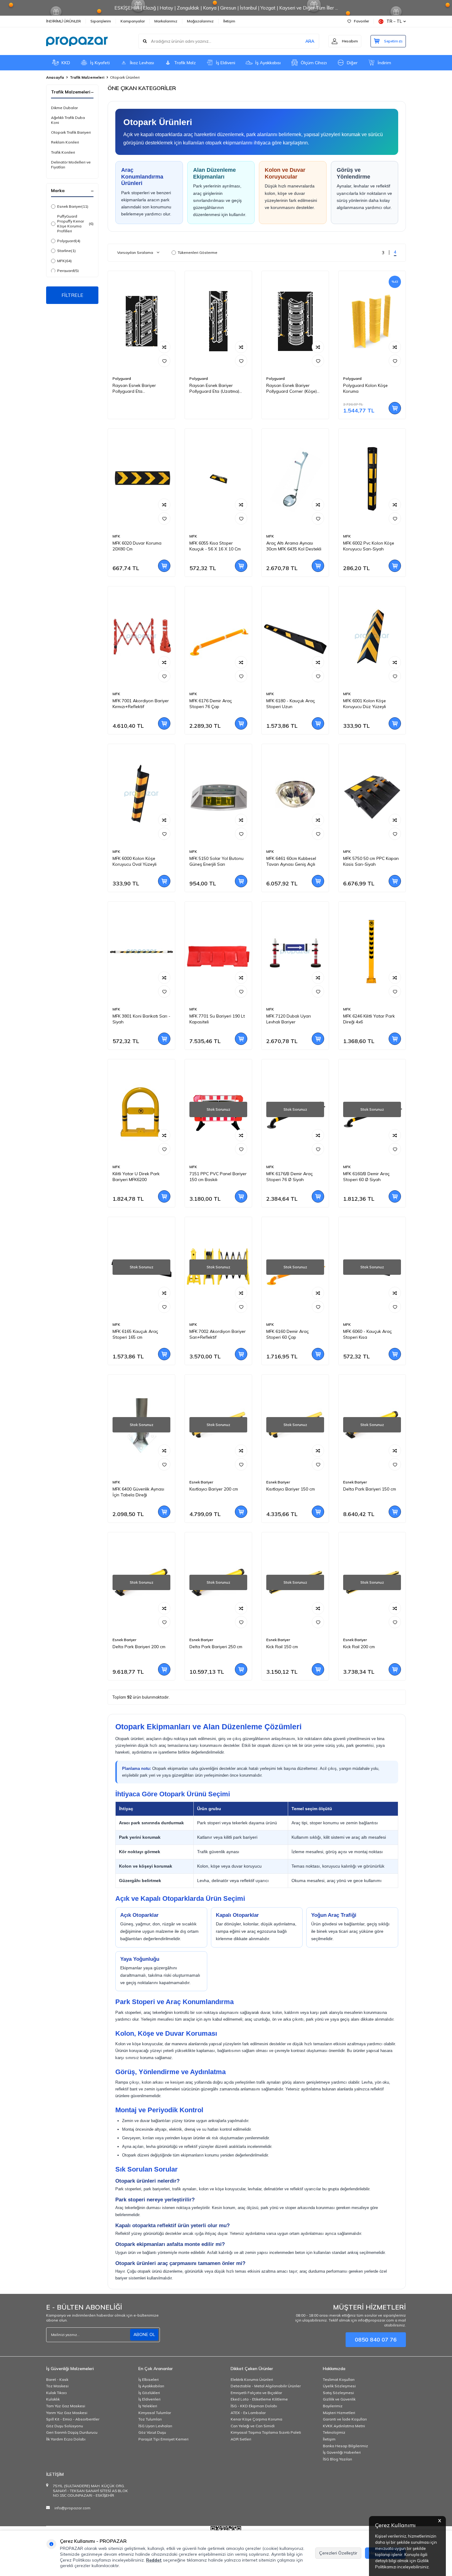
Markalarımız (166, 21)
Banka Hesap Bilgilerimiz (345, 2446)
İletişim (229, 21)
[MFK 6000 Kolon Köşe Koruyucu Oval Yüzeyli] (141, 794)
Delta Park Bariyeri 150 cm (370, 1489)
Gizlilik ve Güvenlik (339, 2399)
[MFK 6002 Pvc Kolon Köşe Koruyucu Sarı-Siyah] (372, 479)
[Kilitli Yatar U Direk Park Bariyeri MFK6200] (141, 1110)
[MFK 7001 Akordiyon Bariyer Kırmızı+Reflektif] (141, 637)
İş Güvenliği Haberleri (342, 2452)
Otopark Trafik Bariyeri (71, 132)
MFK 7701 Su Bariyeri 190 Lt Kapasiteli (217, 1019)
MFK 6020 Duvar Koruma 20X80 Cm (137, 546)
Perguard (68, 271)
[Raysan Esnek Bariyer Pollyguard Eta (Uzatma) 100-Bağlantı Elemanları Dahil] (218, 321)
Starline (66, 251)
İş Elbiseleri (149, 2379)
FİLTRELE (72, 295)
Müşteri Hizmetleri (339, 2413)
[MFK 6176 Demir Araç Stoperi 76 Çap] (218, 637)
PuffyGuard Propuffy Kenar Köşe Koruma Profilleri (75, 224)
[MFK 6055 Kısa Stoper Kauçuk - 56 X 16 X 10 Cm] (218, 479)
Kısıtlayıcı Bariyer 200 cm (214, 1489)
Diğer (352, 63)
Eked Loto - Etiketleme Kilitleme (259, 2399)
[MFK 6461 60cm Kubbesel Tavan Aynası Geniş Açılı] (295, 794)
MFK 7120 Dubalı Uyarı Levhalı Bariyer (289, 1019)
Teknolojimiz (334, 2432)
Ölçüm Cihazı (314, 63)
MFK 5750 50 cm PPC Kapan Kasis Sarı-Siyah (371, 861)
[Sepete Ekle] (395, 408)
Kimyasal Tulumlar (155, 2413)
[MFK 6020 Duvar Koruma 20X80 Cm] (141, 479)
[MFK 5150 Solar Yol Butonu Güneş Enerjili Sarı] (218, 794)
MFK (64, 261)
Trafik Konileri (63, 152)
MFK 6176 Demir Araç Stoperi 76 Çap (211, 704)
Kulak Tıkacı (56, 2393)
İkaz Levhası (142, 63)
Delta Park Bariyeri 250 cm (216, 1647)
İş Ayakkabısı (268, 63)
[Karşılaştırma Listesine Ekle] (164, 347)
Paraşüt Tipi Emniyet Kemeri (163, 2439)
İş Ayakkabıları (151, 2386)
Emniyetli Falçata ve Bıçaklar (256, 2393)
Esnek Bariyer (73, 206)
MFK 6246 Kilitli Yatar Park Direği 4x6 (369, 1019)
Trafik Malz (185, 63)
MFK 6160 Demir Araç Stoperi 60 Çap (287, 1334)
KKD (66, 63)
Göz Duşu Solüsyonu (65, 2426)
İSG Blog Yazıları (337, 2459)
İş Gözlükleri (149, 2393)
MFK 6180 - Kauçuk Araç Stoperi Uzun (291, 704)
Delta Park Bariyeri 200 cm (139, 1647)
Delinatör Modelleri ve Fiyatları (71, 165)
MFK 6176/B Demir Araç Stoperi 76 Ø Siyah (289, 1177)
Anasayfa (55, 77)
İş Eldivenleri (149, 2399)
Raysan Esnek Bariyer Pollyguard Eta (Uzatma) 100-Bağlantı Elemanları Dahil (214, 388)
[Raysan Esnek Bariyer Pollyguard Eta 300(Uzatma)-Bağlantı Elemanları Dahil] (141, 321)
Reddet (154, 2560)
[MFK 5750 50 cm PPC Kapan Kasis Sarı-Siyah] (372, 794)
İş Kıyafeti (100, 63)
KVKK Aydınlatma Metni (344, 2426)
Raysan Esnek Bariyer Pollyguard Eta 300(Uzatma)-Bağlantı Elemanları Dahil (135, 388)
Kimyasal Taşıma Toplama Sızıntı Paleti (266, 2432)
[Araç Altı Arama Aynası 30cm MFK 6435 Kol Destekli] (295, 479)
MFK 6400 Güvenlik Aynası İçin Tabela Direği (138, 1492)
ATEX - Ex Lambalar (248, 2413)
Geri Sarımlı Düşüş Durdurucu (72, 2432)
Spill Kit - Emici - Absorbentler (73, 2419)
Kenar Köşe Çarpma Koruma (256, 2419)
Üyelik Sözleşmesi (339, 2386)
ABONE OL (144, 2334)
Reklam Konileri (65, 142)
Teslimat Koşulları (339, 2379)
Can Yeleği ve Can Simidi (253, 2426)
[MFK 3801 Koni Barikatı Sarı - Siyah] (141, 952)
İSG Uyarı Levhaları (155, 2426)
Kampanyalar (133, 21)
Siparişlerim (101, 21)
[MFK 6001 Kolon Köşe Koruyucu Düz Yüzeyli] (372, 637)
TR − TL (394, 21)
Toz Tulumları (150, 2419)
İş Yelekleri (148, 2406)
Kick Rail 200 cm (359, 1647)
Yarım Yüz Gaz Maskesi (67, 2413)
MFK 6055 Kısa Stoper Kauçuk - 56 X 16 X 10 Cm (215, 546)
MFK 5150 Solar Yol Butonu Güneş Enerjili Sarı (216, 861)
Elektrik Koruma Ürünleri (252, 2379)
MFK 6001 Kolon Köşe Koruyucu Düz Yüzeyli (365, 704)
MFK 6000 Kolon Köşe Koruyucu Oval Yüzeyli (135, 861)
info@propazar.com (72, 2508)
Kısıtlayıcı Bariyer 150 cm (291, 1489)
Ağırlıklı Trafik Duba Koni (68, 120)
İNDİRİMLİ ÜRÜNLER (63, 21)
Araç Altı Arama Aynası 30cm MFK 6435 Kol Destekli (294, 546)
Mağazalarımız (200, 21)
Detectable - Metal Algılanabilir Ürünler (266, 2386)
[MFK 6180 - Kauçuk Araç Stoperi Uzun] (295, 637)
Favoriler (361, 21)
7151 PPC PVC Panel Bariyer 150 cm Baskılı (218, 1177)
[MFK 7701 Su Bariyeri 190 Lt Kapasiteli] (218, 952)
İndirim (384, 63)
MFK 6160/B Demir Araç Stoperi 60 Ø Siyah (366, 1177)
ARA (310, 41)
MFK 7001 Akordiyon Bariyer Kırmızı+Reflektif (141, 704)
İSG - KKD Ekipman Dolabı (254, 2406)
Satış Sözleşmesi (338, 2393)
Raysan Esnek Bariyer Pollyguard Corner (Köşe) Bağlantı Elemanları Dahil (291, 388)
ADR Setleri (241, 2439)
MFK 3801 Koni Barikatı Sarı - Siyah (141, 1019)
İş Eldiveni (226, 63)
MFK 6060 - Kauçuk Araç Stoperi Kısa (367, 1334)
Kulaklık (53, 2399)
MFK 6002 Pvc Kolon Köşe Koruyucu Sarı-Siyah (369, 546)
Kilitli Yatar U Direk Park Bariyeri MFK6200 (136, 1177)
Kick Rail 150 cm (282, 1647)
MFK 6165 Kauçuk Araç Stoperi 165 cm (135, 1334)
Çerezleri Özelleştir (338, 2553)
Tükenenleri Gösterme (198, 252)
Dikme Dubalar (64, 108)
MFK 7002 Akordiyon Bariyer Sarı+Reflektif (218, 1334)
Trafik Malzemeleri (87, 77)
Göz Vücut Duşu (152, 2432)
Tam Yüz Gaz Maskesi (66, 2406)
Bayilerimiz (333, 2406)
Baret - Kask (57, 2379)
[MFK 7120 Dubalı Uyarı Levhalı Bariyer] (295, 952)
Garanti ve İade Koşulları (345, 2419)
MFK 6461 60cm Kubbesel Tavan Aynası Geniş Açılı (291, 861)
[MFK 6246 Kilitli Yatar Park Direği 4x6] (372, 952)
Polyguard (69, 241)
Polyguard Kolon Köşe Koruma (365, 388)
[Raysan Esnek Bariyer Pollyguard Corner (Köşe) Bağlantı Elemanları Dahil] (295, 321)
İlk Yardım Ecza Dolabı (66, 2439)
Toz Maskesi (57, 2386)
